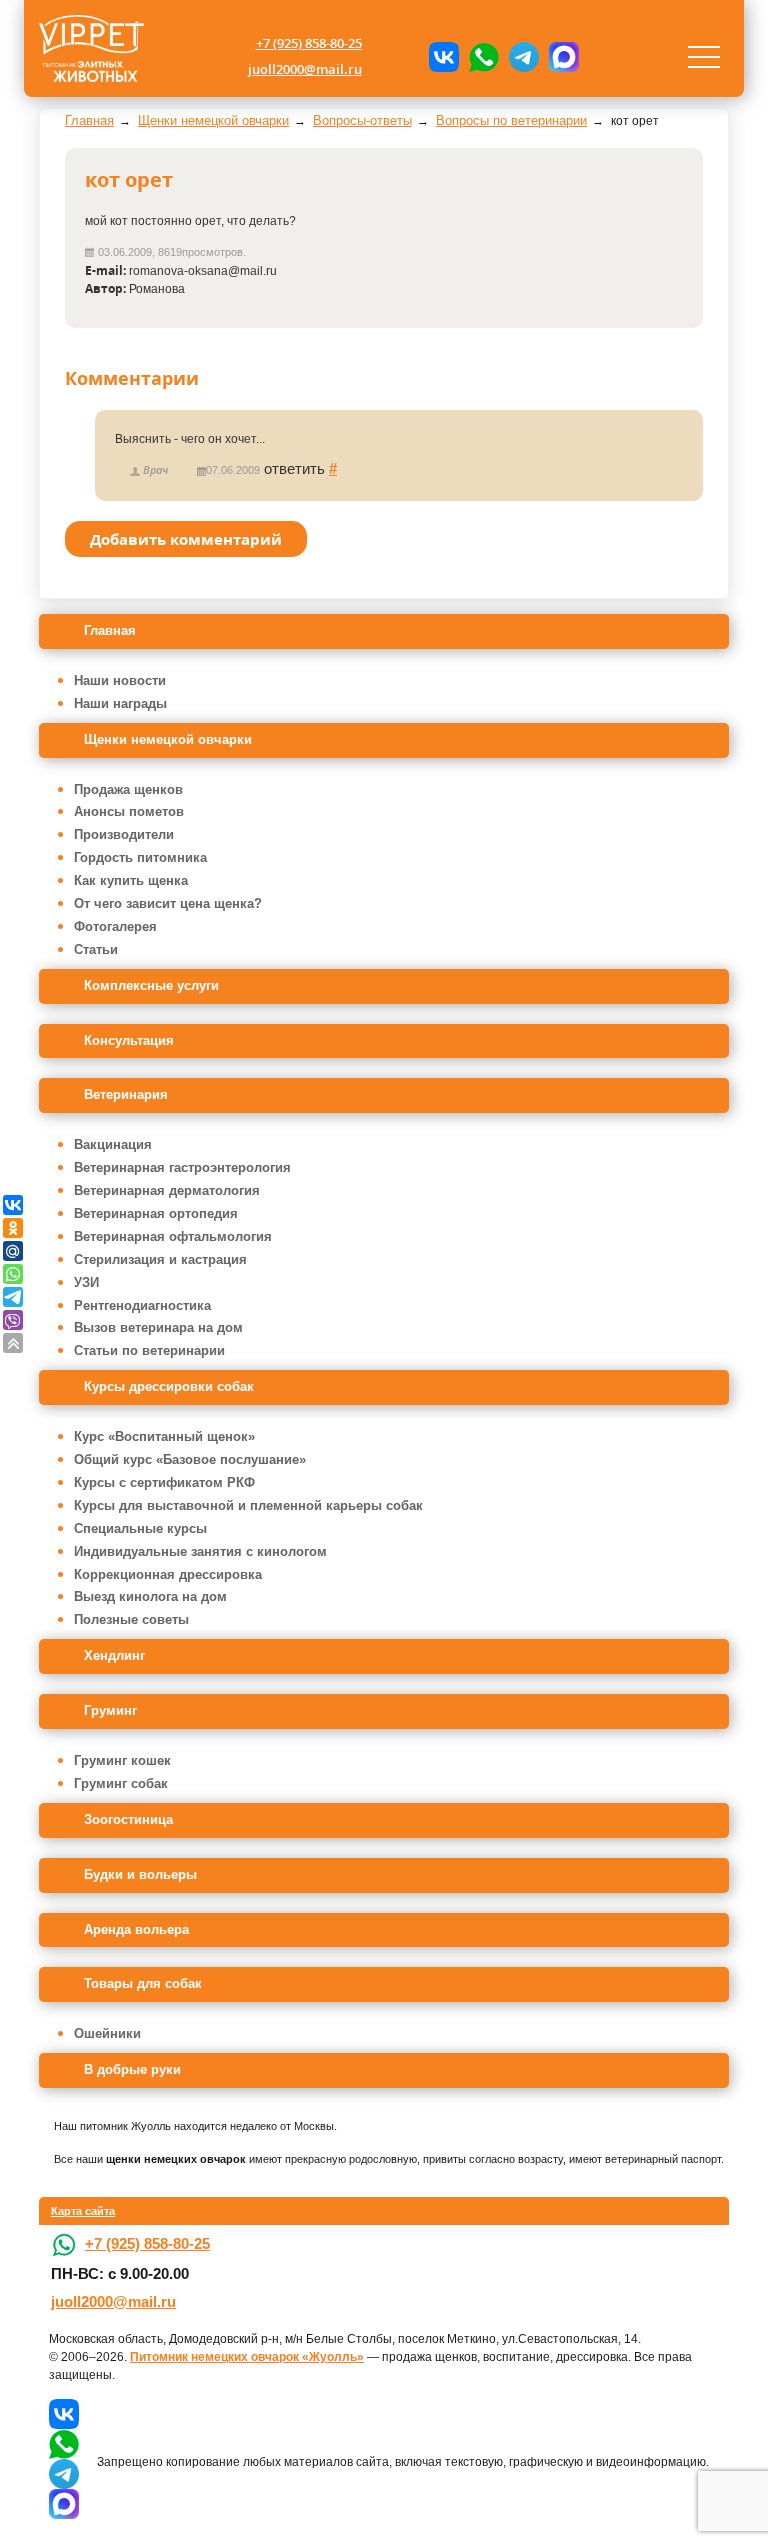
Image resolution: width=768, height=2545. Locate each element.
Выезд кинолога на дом (150, 1596)
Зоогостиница (128, 1819)
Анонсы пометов (129, 811)
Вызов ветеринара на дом (158, 1327)
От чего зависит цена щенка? (168, 903)
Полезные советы (131, 1619)
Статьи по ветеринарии (149, 1350)
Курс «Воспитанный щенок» (164, 1436)
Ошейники (107, 2033)
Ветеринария (126, 1094)
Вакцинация (113, 1144)
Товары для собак (143, 1983)
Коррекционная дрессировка (168, 1574)
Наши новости (120, 680)
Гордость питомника (140, 857)
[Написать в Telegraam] (524, 57)
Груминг (110, 1710)
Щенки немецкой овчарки (168, 739)
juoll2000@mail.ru (305, 69)
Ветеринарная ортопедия (156, 1213)
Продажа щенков (128, 789)
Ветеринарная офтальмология (173, 1236)
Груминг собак (121, 1783)
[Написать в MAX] (564, 57)
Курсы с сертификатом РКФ (164, 1482)
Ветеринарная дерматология (167, 1190)
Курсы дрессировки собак (169, 1386)
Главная (110, 630)
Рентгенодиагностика (142, 1305)
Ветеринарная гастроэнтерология (182, 1167)
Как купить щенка (131, 880)
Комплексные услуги (151, 985)
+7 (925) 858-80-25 (309, 43)
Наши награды (120, 703)
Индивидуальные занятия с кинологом (200, 1551)
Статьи (96, 949)
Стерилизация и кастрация (160, 1259)
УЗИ (86, 1282)
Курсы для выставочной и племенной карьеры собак (248, 1505)
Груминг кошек (122, 1760)
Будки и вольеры (140, 1874)
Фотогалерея (115, 926)
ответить (294, 468)
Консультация (129, 1040)
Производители (124, 834)
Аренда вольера (136, 1929)
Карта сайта (83, 2211)
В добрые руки (132, 2069)
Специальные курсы (140, 1528)
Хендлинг (114, 1655)
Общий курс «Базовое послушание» (190, 1459)
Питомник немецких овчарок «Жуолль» (247, 2357)
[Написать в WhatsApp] (484, 57)
